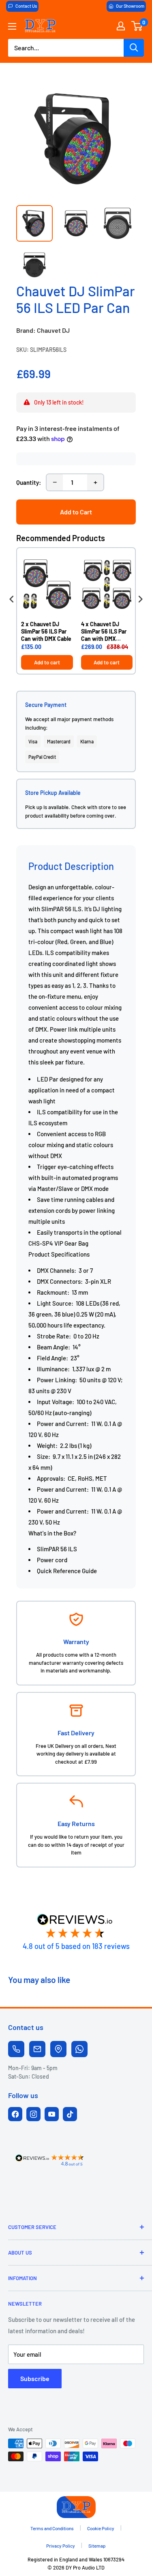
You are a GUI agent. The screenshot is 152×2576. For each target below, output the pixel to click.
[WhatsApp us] (79, 2049)
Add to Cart (76, 512)
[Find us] (58, 2049)
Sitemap (97, 2546)
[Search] (134, 48)
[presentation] (12, 599)
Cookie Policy (101, 2528)
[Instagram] (33, 2114)
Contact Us (26, 6)
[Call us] (16, 2049)
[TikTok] (70, 2114)
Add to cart (47, 662)
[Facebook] (15, 2114)
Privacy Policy (61, 2546)
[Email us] (37, 2049)
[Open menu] (12, 26)
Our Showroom (130, 6)
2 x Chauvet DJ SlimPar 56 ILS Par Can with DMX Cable (46, 631)
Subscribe (35, 2378)
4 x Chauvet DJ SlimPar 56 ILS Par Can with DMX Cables (104, 632)
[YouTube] (52, 2114)
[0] (137, 26)
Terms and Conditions (52, 2528)
